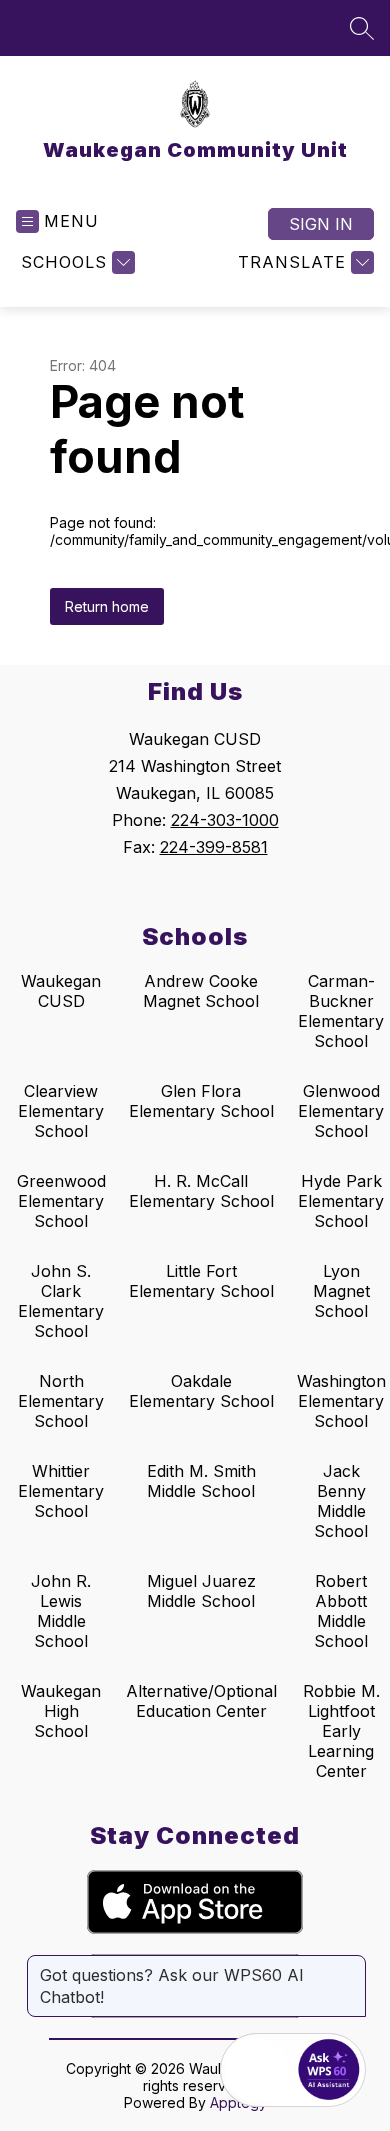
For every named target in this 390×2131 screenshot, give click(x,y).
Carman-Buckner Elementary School (341, 1011)
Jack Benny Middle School (341, 1501)
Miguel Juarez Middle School (201, 1591)
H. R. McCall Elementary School (201, 1191)
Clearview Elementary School (61, 1111)
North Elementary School (61, 1401)
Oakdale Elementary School (201, 1391)
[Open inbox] (257, 2070)
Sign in (321, 224)
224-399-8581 (214, 847)
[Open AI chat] (329, 2070)
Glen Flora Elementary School (201, 1101)
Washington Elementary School (341, 1401)
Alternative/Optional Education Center (201, 1701)
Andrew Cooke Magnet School (201, 991)
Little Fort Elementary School (201, 1281)
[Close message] (350, 1965)
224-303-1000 (225, 820)
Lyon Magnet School (341, 1291)
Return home (107, 606)
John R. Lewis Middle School (61, 1611)
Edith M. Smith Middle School (201, 1481)
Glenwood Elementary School (341, 1111)
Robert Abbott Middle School (341, 1611)
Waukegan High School (61, 1711)
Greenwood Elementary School (61, 1201)
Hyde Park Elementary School (341, 1201)
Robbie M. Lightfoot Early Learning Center (341, 1731)
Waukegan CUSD (61, 991)
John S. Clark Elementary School (61, 1301)
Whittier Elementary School (61, 1491)
